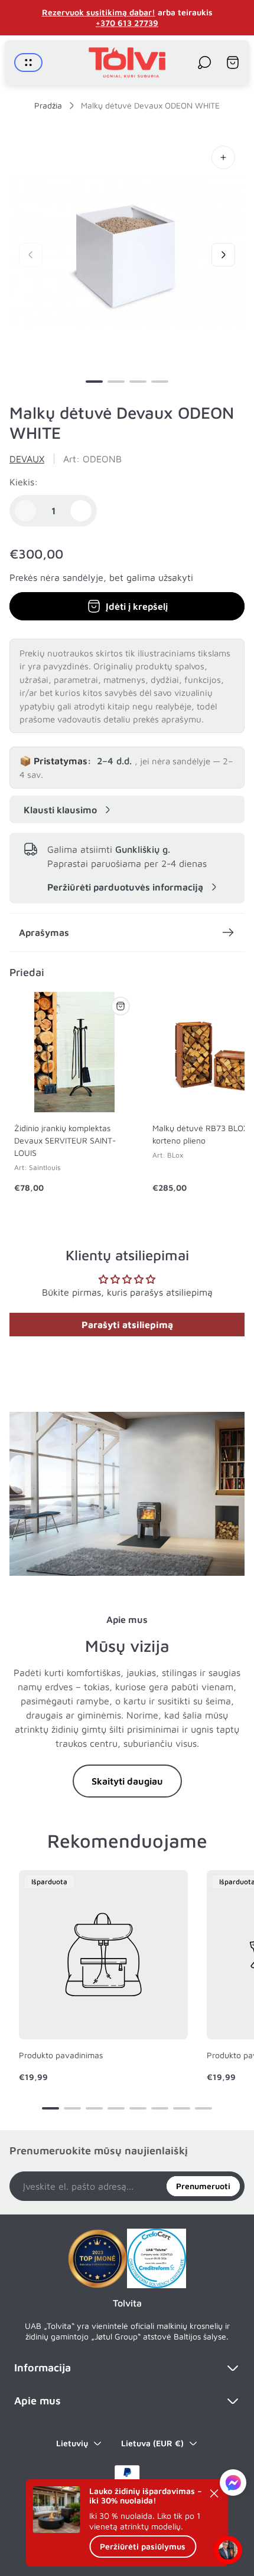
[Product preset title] (103, 1954)
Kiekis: (24, 482)
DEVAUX (27, 459)
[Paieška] (204, 63)
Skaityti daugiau (127, 1781)
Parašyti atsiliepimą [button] (127, 1325)
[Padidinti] (223, 157)
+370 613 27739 (127, 23)
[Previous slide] (31, 255)
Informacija (43, 2368)
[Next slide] (223, 255)
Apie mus (38, 2401)
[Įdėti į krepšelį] (121, 1006)
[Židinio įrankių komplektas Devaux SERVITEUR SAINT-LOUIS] (74, 1052)
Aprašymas (44, 932)
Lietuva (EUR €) (152, 2443)
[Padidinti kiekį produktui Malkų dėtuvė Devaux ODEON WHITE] (81, 511)
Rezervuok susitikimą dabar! (99, 12)
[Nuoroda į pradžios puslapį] (97, 2259)
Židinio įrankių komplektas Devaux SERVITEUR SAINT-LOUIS (65, 1140)
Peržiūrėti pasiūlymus (143, 2546)
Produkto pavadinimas (61, 2055)
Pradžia (48, 105)
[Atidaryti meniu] (28, 63)
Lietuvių (72, 2443)
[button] (94, 382)
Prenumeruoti (203, 2186)
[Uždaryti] (214, 2493)
